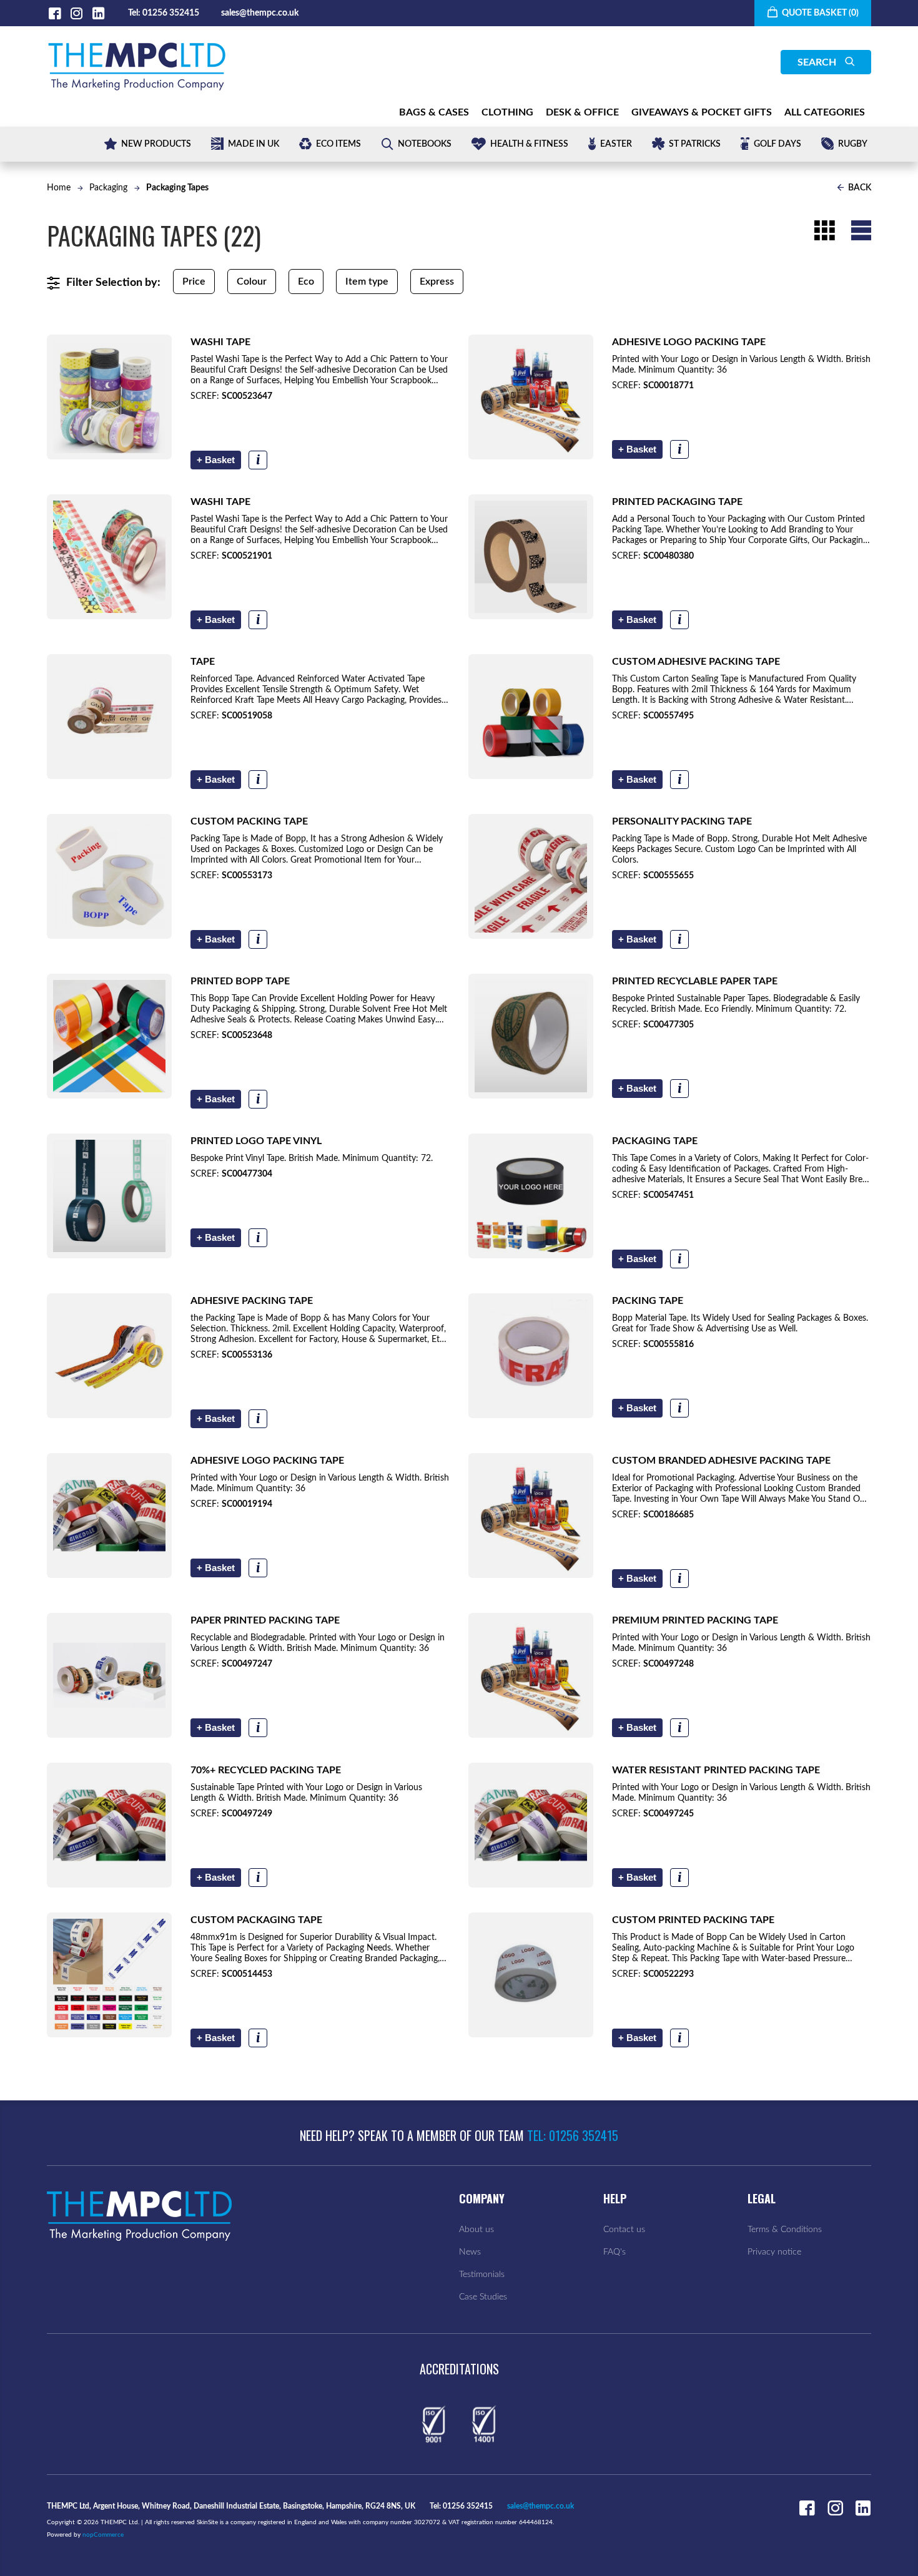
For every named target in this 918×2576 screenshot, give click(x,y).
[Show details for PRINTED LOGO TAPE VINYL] (109, 1196)
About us (476, 2230)
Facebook (55, 13)
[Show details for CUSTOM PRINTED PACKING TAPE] (531, 1975)
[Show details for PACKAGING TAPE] (531, 1196)
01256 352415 (171, 13)
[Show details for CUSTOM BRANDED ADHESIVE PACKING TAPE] (531, 1516)
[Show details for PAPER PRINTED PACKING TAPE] (109, 1675)
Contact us (624, 2230)
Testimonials (482, 2275)
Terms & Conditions (785, 2230)
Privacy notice (774, 2252)
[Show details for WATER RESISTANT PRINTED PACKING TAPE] (531, 1825)
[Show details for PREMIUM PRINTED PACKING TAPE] (531, 1675)
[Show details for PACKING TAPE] (531, 1356)
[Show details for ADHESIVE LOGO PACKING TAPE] (531, 397)
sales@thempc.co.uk (260, 13)
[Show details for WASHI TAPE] (109, 397)
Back (859, 188)
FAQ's (614, 2252)
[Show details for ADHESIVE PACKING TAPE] (109, 1356)
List (861, 230)
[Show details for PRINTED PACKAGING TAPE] (531, 557)
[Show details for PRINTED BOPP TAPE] (109, 1036)
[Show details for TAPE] (109, 717)
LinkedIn (98, 13)
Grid (824, 230)
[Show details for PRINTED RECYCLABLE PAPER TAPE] (531, 1036)
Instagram (76, 13)
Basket (216, 460)
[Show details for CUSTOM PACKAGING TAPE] (109, 1975)
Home (59, 188)
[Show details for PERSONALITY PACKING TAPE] (531, 876)
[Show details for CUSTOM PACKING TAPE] (109, 876)
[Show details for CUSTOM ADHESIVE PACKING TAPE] (531, 717)
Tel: (134, 13)
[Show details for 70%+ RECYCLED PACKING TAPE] (109, 1825)
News (470, 2252)
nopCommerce (103, 2535)
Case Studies (483, 2297)
